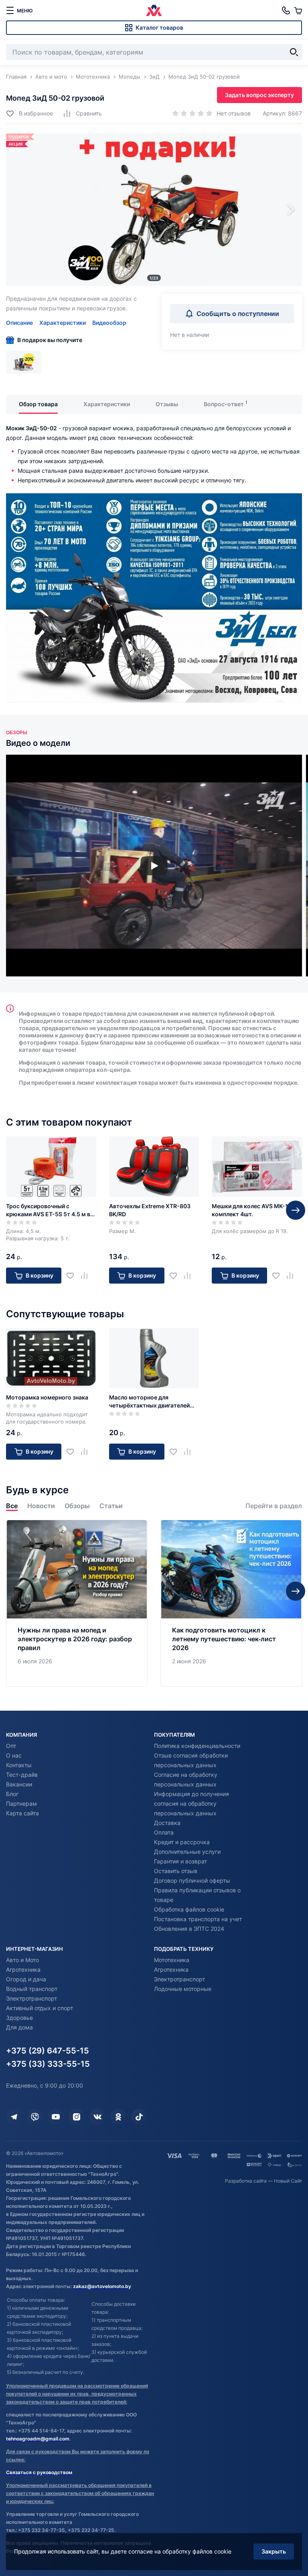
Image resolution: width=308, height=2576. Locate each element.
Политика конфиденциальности (197, 1746)
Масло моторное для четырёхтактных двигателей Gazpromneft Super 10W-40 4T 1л (152, 1402)
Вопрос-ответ (224, 404)
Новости (41, 1506)
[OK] (118, 2117)
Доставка (167, 1823)
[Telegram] (14, 2117)
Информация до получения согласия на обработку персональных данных (191, 1803)
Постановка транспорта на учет (198, 1919)
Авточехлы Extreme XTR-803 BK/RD (150, 1210)
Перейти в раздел (274, 1506)
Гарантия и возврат (180, 1861)
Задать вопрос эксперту (259, 95)
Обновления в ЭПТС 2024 (189, 1929)
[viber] (35, 2117)
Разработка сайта (246, 2181)
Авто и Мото (22, 1960)
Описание (19, 323)
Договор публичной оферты (192, 1880)
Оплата (164, 1832)
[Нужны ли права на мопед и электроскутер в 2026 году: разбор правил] (77, 1603)
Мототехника (172, 1960)
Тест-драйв (22, 1775)
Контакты (19, 1765)
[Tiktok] (139, 2117)
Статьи (111, 1506)
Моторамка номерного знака (47, 1397)
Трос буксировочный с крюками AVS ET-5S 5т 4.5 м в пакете (48, 1210)
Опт (11, 1746)
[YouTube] (56, 2117)
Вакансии (19, 1784)
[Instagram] (77, 2117)
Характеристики (63, 323)
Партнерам (21, 1803)
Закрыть (274, 2551)
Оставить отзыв (176, 1871)
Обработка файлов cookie (189, 1909)
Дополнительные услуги (187, 1852)
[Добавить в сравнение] (87, 1275)
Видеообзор (109, 323)
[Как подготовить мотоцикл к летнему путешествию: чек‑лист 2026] (231, 1603)
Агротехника (23, 1969)
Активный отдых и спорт (40, 2008)
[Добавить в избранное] (73, 1275)
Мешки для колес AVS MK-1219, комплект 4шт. (256, 1210)
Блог (12, 1794)
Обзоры (77, 1506)
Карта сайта (22, 1813)
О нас (14, 1755)
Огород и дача (26, 1979)
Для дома (19, 2027)
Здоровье (19, 2018)
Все (12, 1506)
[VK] (97, 2117)
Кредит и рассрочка (182, 1842)
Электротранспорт (31, 1998)
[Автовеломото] (154, 10)
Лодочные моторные (183, 1989)
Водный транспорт (32, 1989)
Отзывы (167, 404)
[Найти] (294, 52)
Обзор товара (38, 404)
